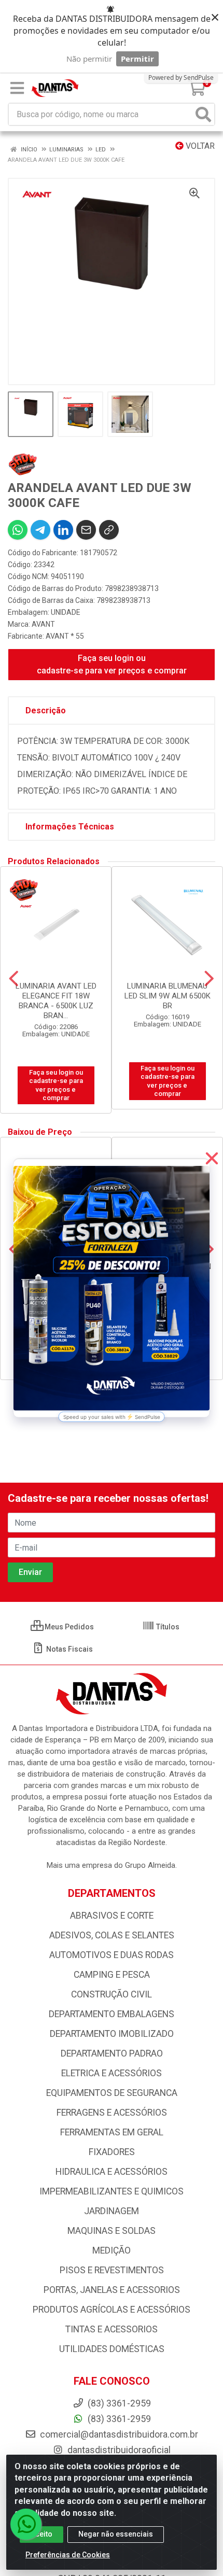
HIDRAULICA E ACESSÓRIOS (112, 2172)
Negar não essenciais (116, 2534)
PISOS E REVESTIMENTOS (112, 2270)
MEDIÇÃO (112, 2250)
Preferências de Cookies (68, 2555)
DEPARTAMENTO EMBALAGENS (112, 2014)
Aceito (41, 2534)
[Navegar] (14, 979)
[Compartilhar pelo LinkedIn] (63, 530)
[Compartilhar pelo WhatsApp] (18, 530)
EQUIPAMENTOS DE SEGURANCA (112, 2093)
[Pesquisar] (203, 114)
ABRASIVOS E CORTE (112, 1916)
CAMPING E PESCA (112, 1975)
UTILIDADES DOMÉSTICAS (112, 2349)
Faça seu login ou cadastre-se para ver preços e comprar (112, 664)
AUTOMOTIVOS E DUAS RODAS (112, 1955)
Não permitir (89, 59)
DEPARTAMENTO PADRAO (112, 2053)
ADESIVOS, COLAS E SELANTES (112, 1935)
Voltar (199, 146)
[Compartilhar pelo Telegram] (40, 530)
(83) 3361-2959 (118, 2419)
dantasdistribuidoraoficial (118, 2450)
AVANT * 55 (65, 636)
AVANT (43, 624)
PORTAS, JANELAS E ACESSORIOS (112, 2290)
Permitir (137, 59)
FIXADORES (112, 2152)
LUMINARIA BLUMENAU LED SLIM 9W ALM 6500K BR (168, 996)
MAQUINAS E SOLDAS (112, 2231)
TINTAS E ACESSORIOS (112, 2329)
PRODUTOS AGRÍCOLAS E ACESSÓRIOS (112, 2310)
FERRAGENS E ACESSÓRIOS (112, 2113)
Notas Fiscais (69, 1649)
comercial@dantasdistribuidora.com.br (118, 2434)
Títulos (167, 1627)
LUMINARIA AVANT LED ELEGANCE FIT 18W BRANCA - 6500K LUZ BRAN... (56, 1001)
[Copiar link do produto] (109, 530)
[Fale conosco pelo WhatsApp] (26, 2524)
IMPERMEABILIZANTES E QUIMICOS (112, 2191)
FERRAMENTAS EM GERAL (112, 2132)
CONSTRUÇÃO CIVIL (112, 1994)
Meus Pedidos (68, 1627)
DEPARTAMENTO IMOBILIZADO (112, 2034)
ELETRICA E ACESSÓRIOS (112, 2073)
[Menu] (17, 88)
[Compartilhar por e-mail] (86, 530)
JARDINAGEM (112, 2211)
